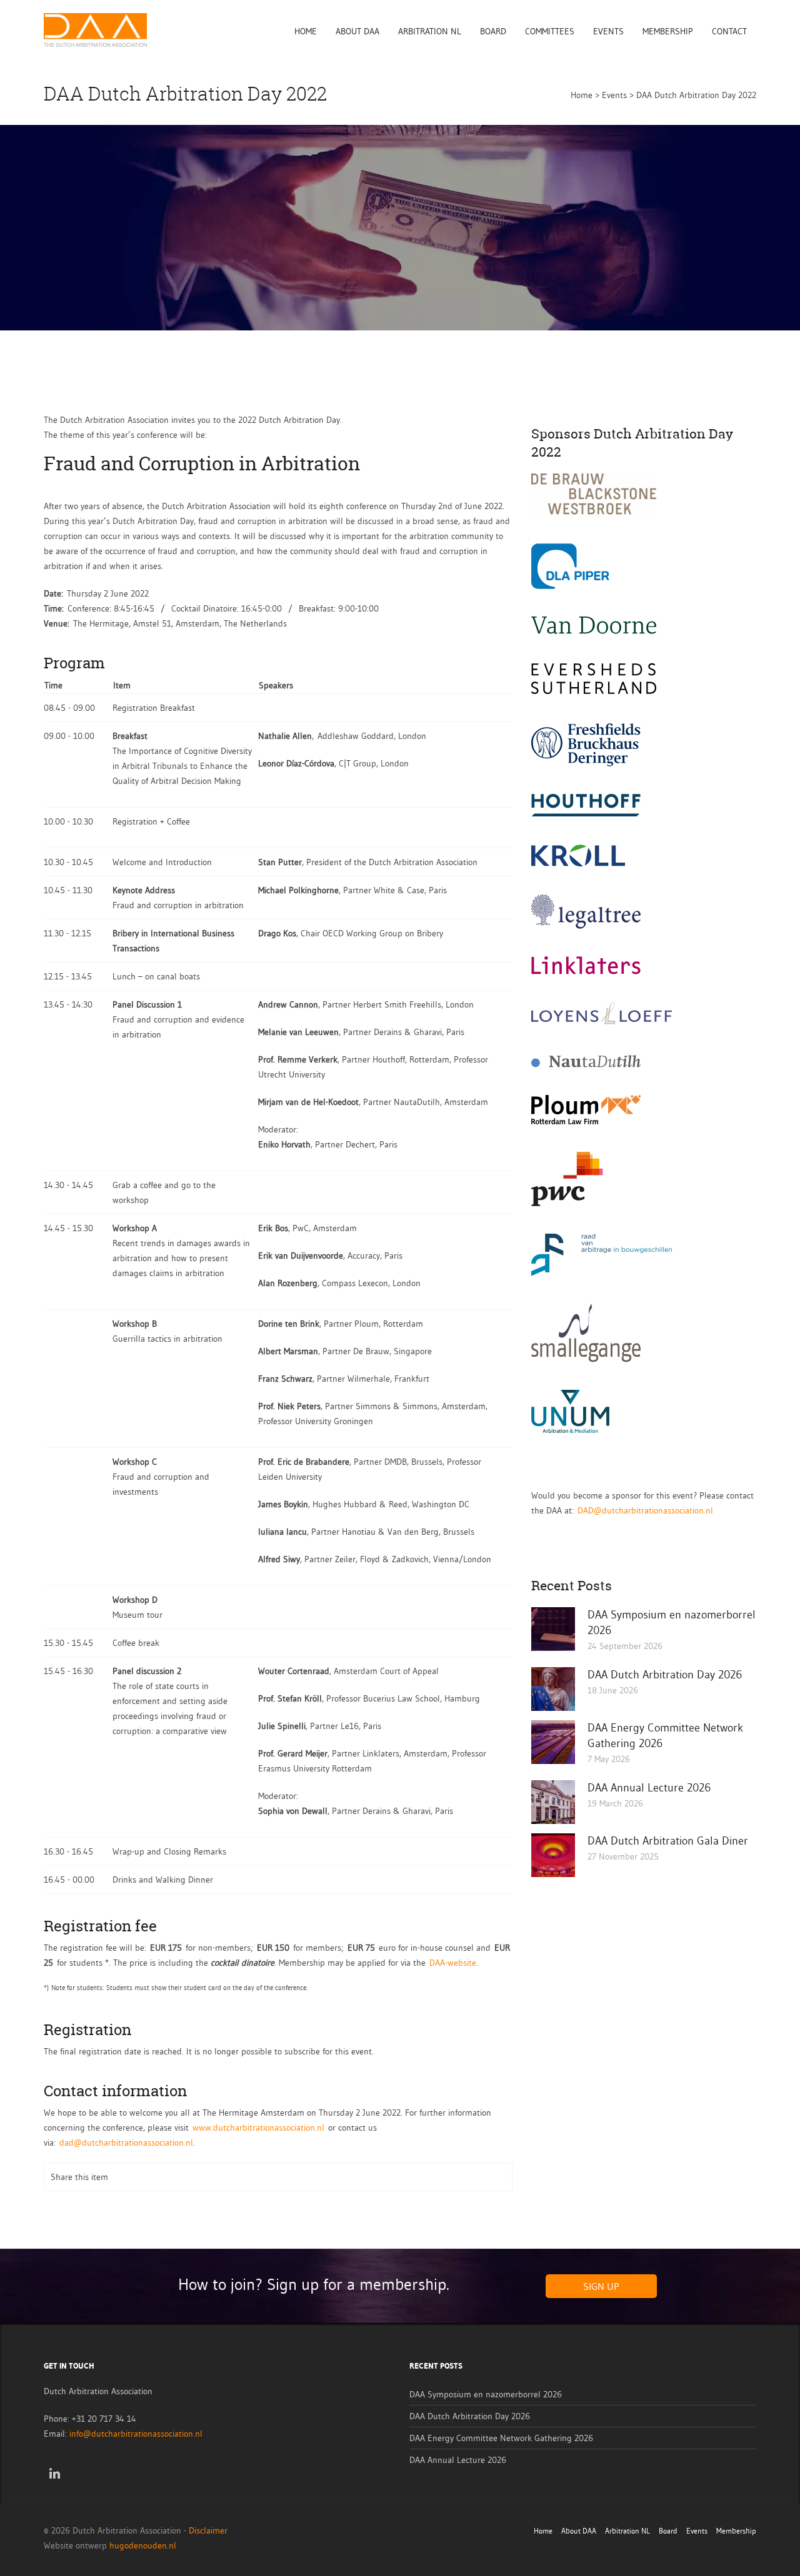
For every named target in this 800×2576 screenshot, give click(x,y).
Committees (550, 31)
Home (306, 31)
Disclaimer (208, 2530)
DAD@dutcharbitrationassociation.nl (645, 1510)
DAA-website (453, 1963)
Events (608, 31)
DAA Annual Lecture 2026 (649, 1788)
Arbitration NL (430, 31)
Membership (668, 31)
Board (493, 31)
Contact (729, 31)
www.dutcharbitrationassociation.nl (258, 2128)
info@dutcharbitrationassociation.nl (136, 2434)
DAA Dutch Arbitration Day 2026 (665, 1675)
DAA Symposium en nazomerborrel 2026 (486, 2394)
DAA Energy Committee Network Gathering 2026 (501, 2438)
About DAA (357, 31)
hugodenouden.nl (143, 2545)
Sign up (601, 2286)
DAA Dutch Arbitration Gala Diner (668, 1841)
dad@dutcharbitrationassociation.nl (126, 2143)
